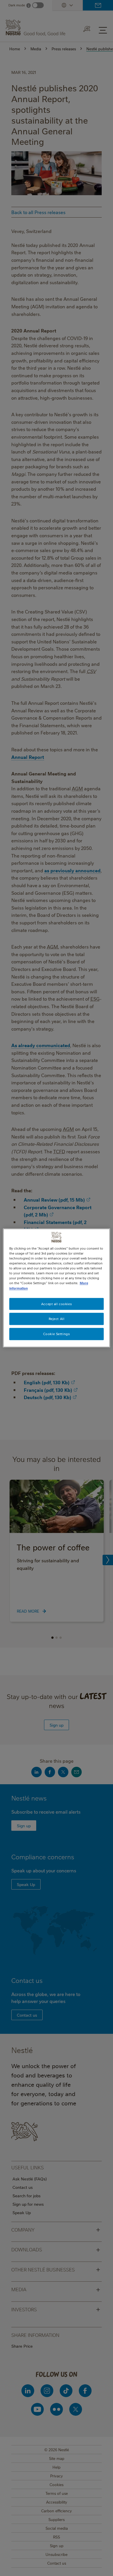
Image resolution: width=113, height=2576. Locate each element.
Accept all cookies (57, 1304)
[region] (57, 1288)
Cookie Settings (57, 1334)
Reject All (57, 1319)
